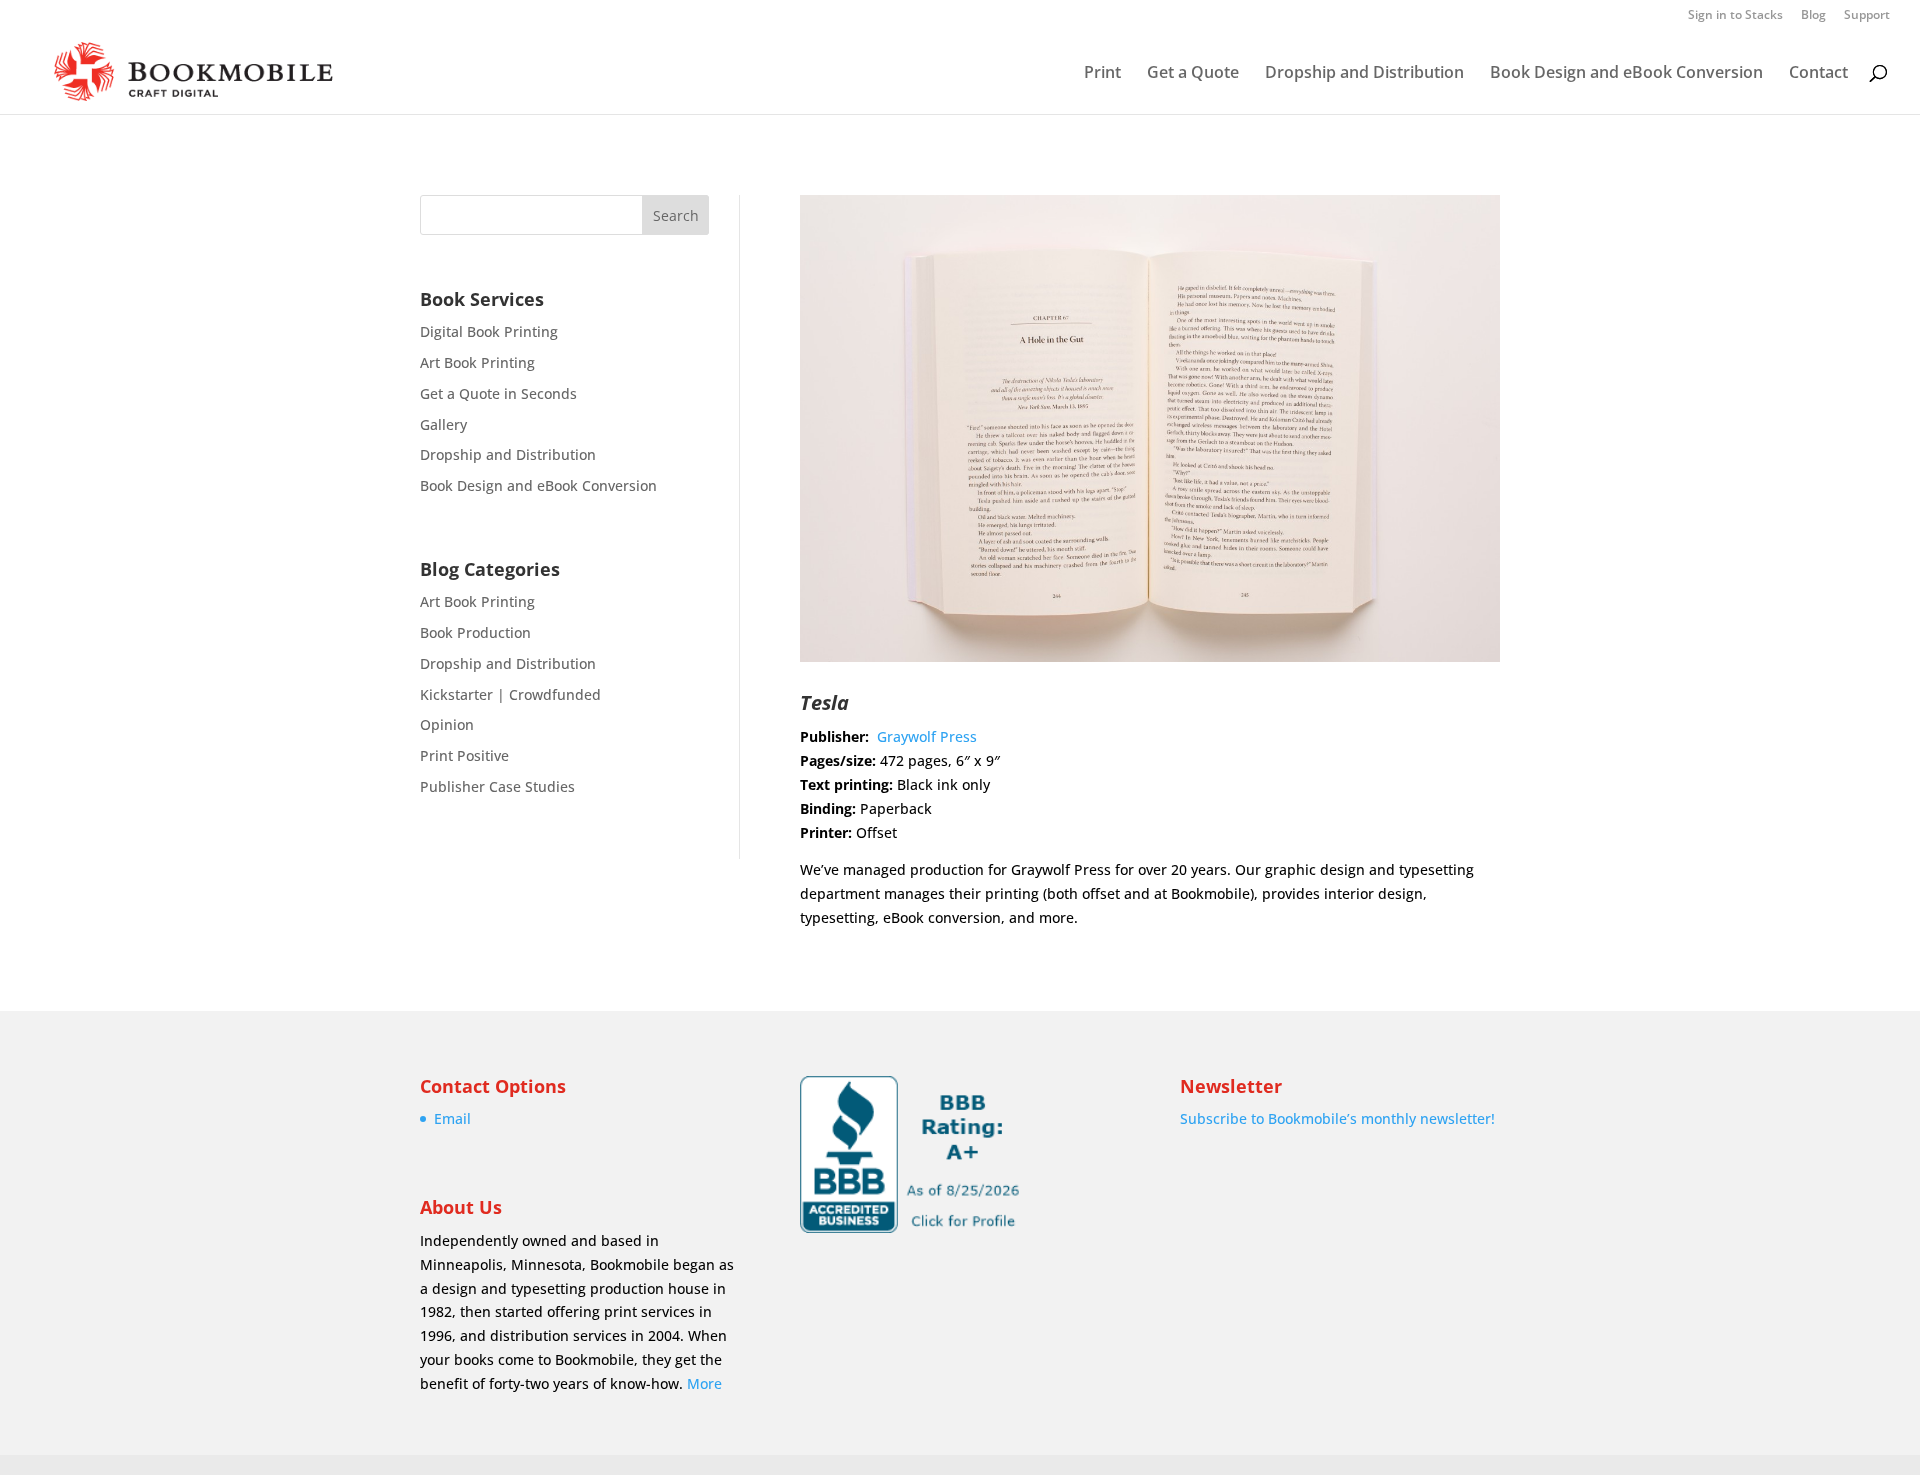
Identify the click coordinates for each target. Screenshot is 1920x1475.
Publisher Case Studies (497, 786)
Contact (1818, 74)
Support (1867, 16)
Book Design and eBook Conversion (1626, 74)
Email (452, 1118)
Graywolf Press (927, 736)
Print (1102, 74)
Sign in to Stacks (1735, 16)
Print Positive (464, 755)
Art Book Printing (477, 362)
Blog (1813, 16)
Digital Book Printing (489, 331)
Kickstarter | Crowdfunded (510, 694)
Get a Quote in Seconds (498, 393)
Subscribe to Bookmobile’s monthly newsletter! (1337, 1118)
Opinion (447, 724)
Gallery (443, 424)
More (704, 1383)
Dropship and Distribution (1364, 74)
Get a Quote (1193, 74)
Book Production (475, 632)
